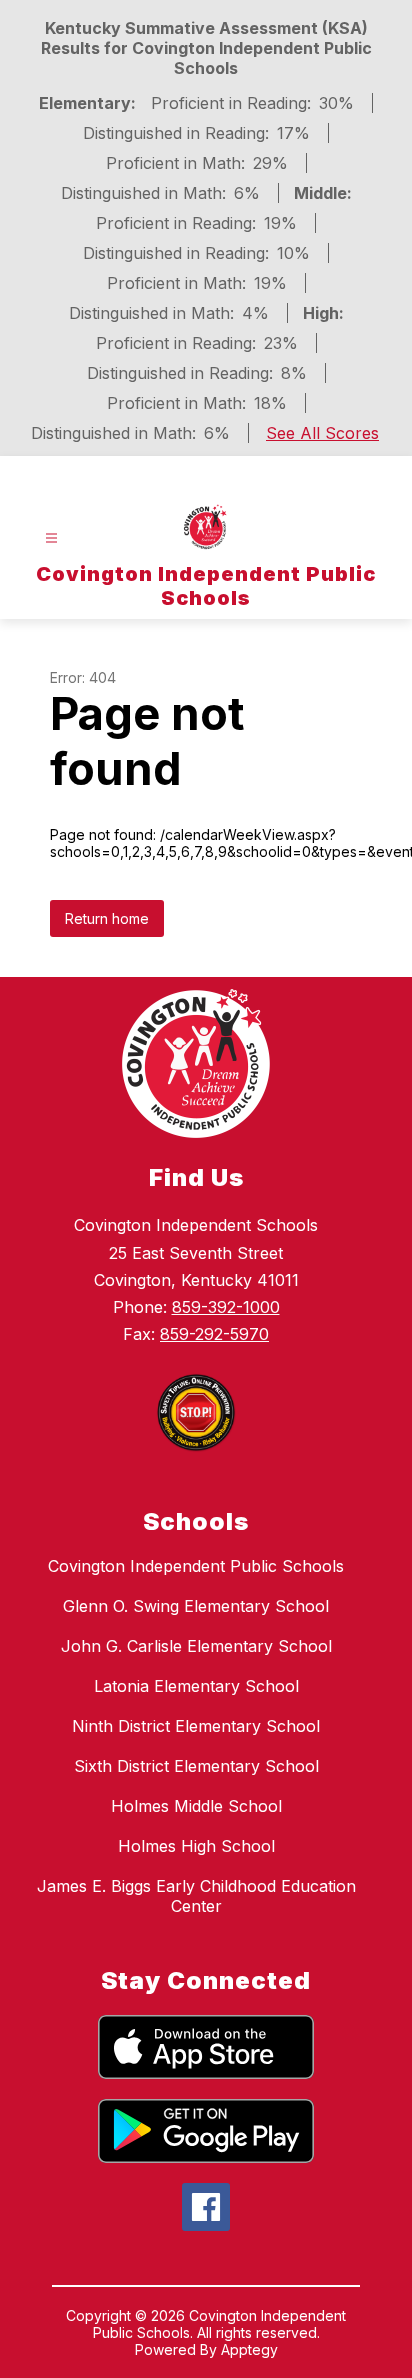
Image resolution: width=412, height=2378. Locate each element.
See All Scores (322, 433)
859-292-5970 (214, 1334)
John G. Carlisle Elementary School (196, 1646)
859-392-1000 (226, 1307)
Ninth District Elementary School (196, 1726)
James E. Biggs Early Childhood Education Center (196, 1896)
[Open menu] (51, 538)
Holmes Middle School (196, 1806)
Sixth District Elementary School (196, 1766)
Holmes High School (196, 1846)
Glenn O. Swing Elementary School (196, 1606)
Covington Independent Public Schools (196, 1566)
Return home (107, 918)
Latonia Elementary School (196, 1686)
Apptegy (249, 2349)
